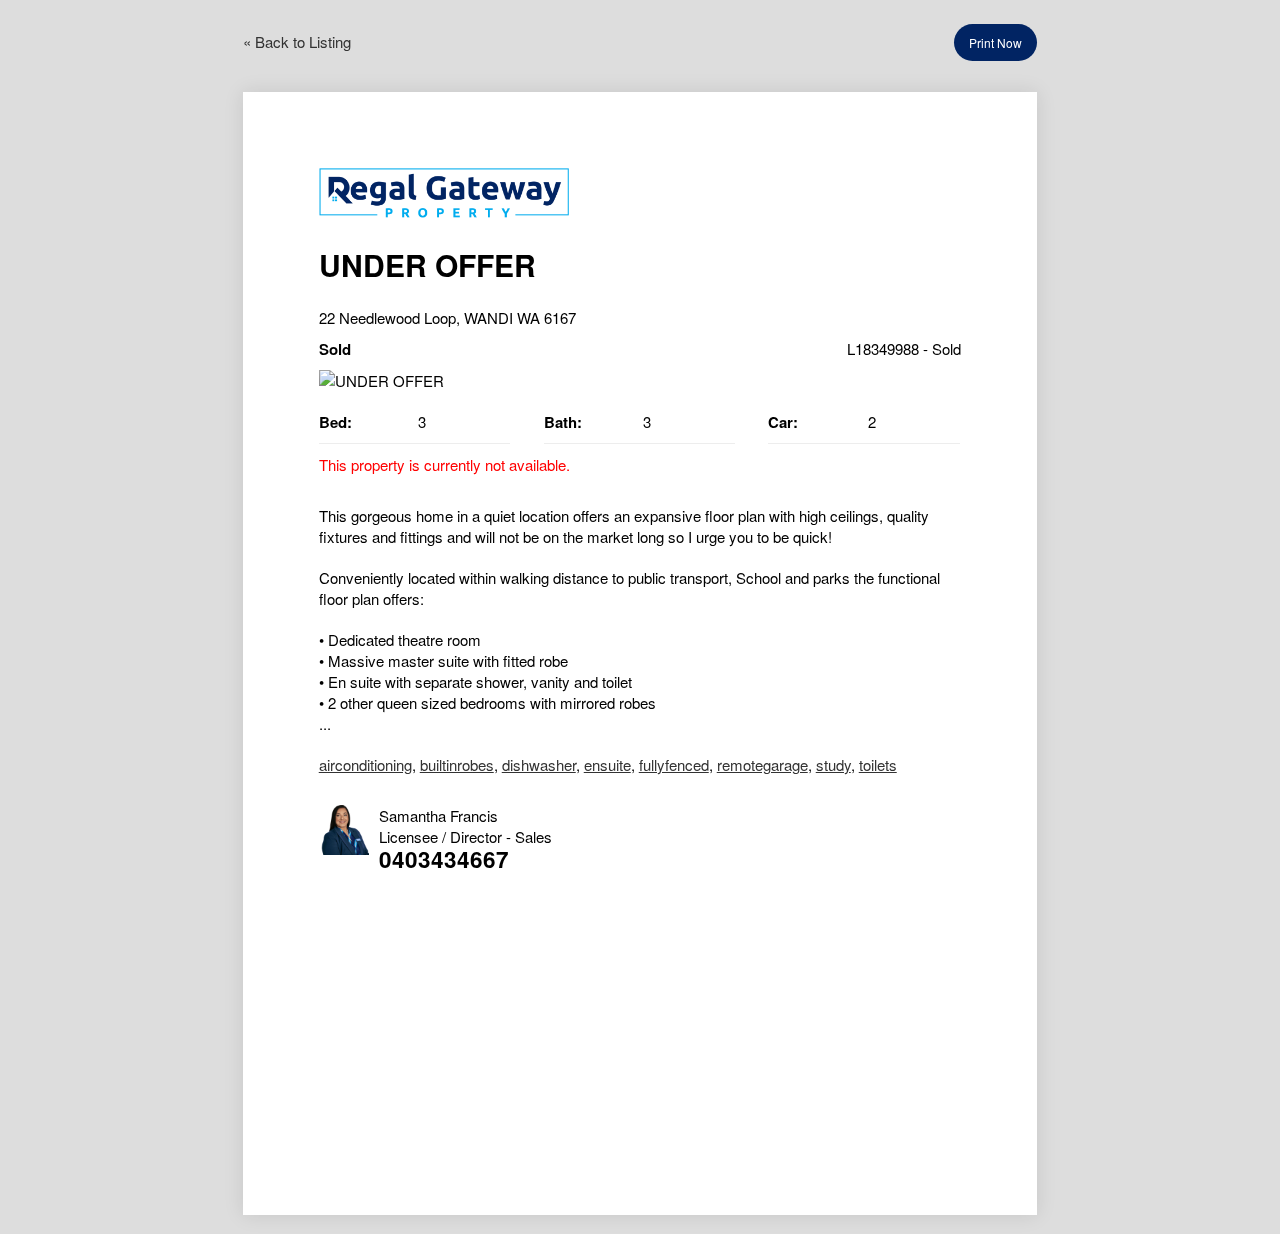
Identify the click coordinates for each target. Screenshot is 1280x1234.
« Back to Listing (297, 41)
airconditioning (365, 764)
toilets (878, 764)
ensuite (607, 764)
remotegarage (762, 764)
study (833, 764)
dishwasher (539, 764)
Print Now (995, 42)
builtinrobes (457, 764)
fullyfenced (674, 764)
